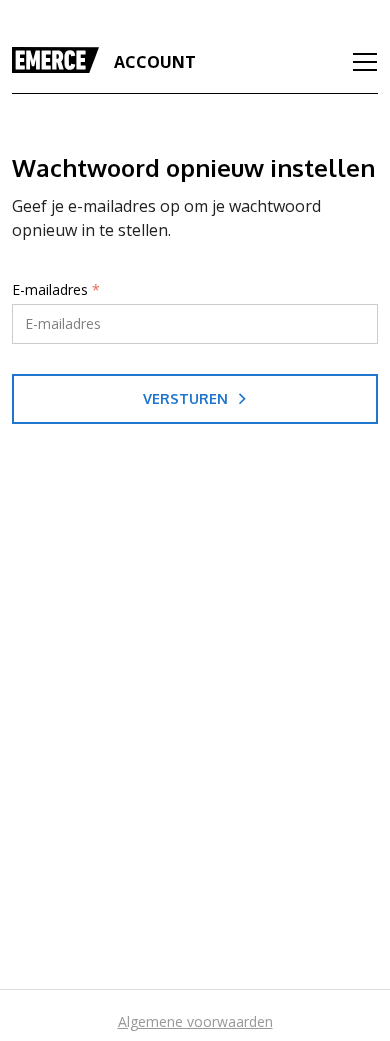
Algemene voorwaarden (195, 1021)
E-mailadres (56, 290)
